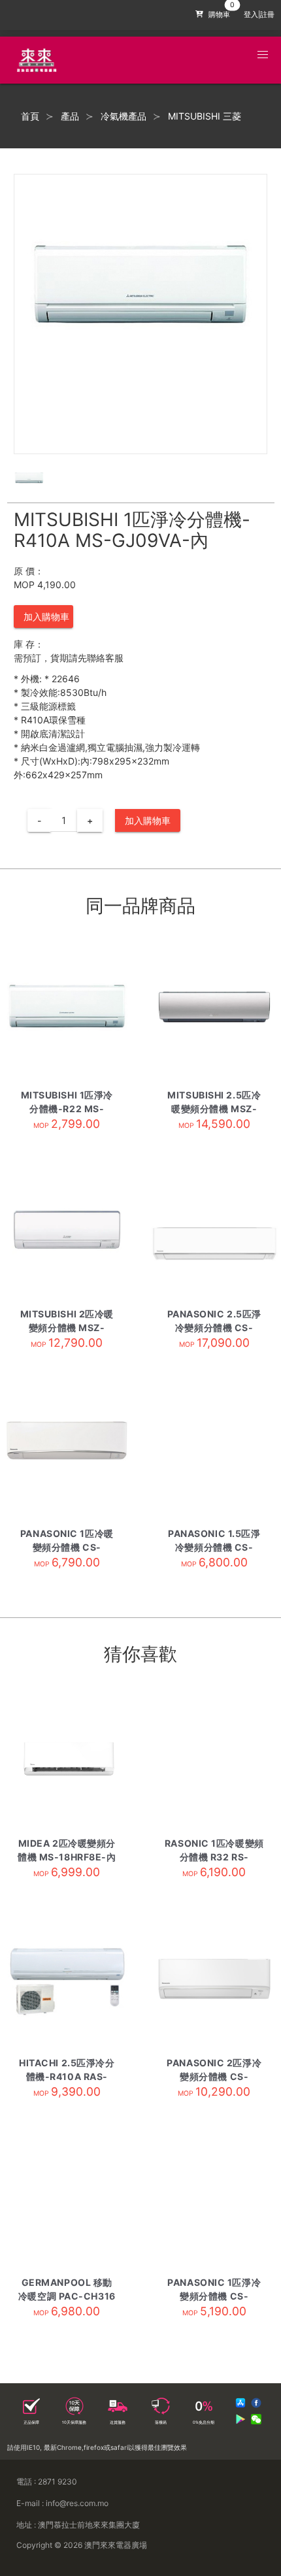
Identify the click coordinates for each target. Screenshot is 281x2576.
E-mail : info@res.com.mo (62, 2503)
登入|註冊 (259, 15)
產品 (70, 116)
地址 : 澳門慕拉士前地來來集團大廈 (78, 2525)
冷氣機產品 (124, 116)
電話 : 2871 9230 (47, 2482)
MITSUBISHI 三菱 (205, 116)
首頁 (30, 116)
